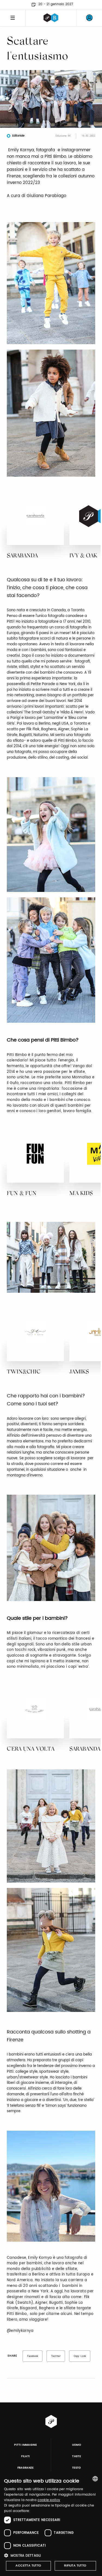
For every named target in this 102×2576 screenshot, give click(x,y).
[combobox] (95, 2479)
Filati (25, 2456)
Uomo (77, 2445)
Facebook (33, 2356)
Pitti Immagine (25, 2445)
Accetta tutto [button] (28, 2566)
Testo (77, 2468)
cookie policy (49, 2500)
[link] (89, 18)
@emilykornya (20, 2331)
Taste (76, 2456)
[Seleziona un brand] (51, 18)
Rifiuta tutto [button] (75, 2566)
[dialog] (51, 2524)
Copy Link (80, 2356)
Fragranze (26, 2468)
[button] (51, 2555)
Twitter (56, 2356)
